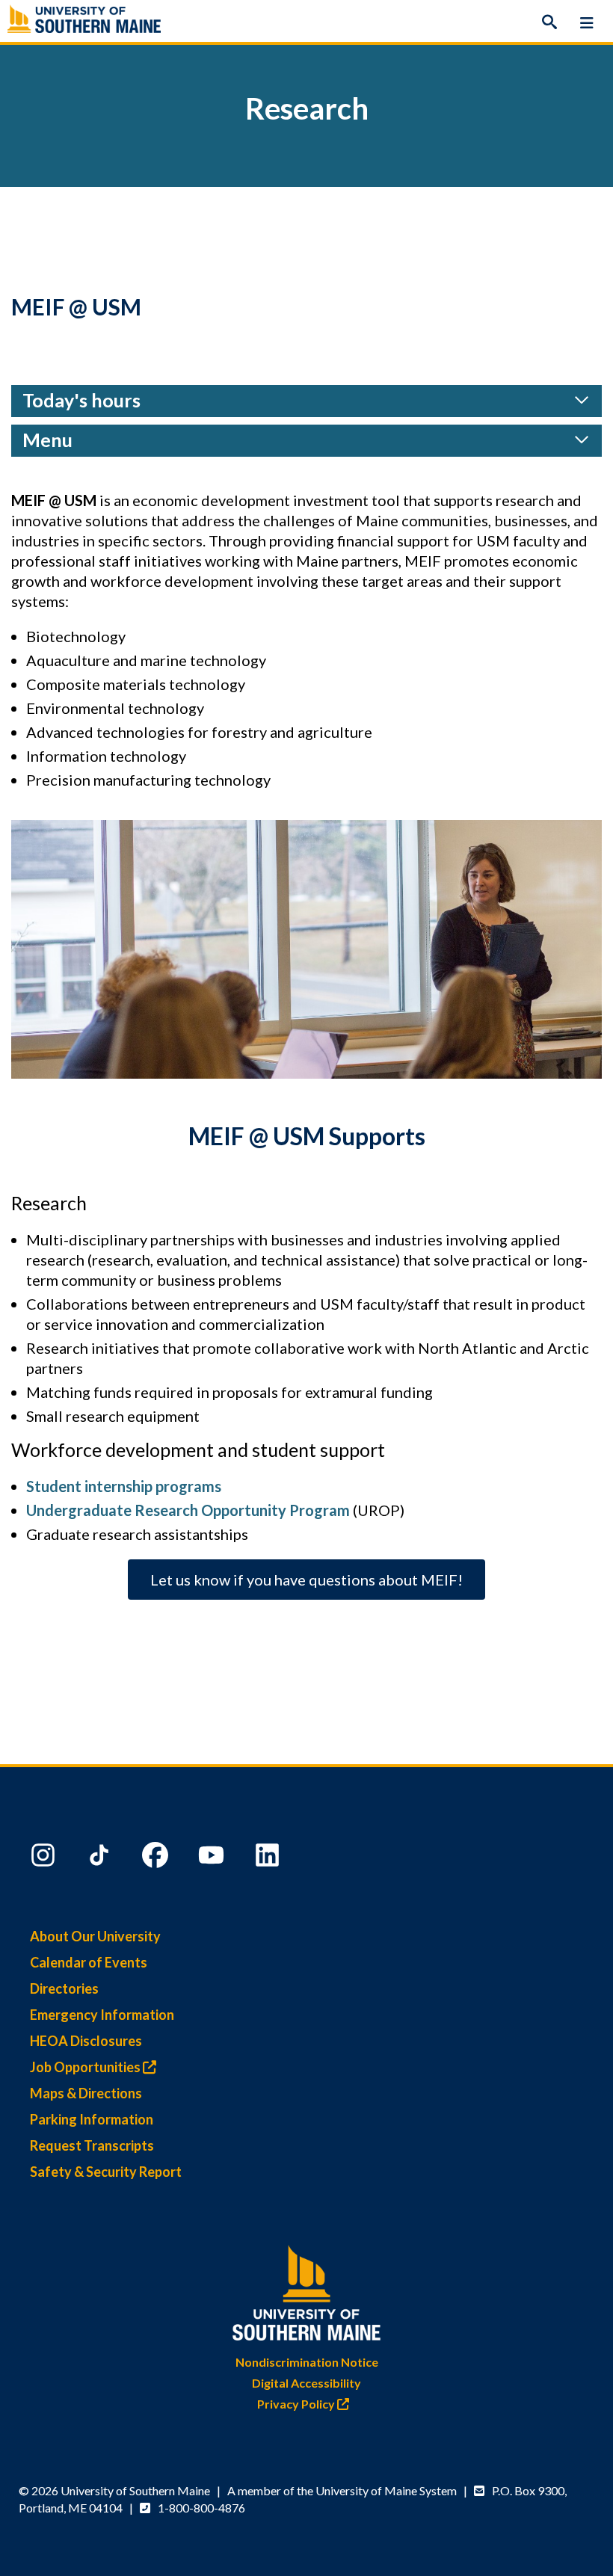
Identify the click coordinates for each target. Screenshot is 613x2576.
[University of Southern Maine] (306, 2289)
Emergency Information (102, 2015)
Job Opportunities (86, 2067)
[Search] (549, 22)
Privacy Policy (297, 2404)
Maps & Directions (86, 2093)
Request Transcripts (92, 2145)
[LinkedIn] (269, 1858)
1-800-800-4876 (201, 2508)
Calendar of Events (89, 1962)
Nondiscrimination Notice (307, 2362)
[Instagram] (45, 1858)
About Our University (95, 1936)
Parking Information (92, 2119)
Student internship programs (124, 1486)
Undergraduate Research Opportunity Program (188, 1510)
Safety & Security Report (106, 2172)
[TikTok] (101, 1858)
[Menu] (587, 22)
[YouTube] (213, 1858)
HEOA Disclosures (86, 2041)
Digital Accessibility (306, 2383)
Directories (64, 1988)
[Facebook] (157, 1858)
